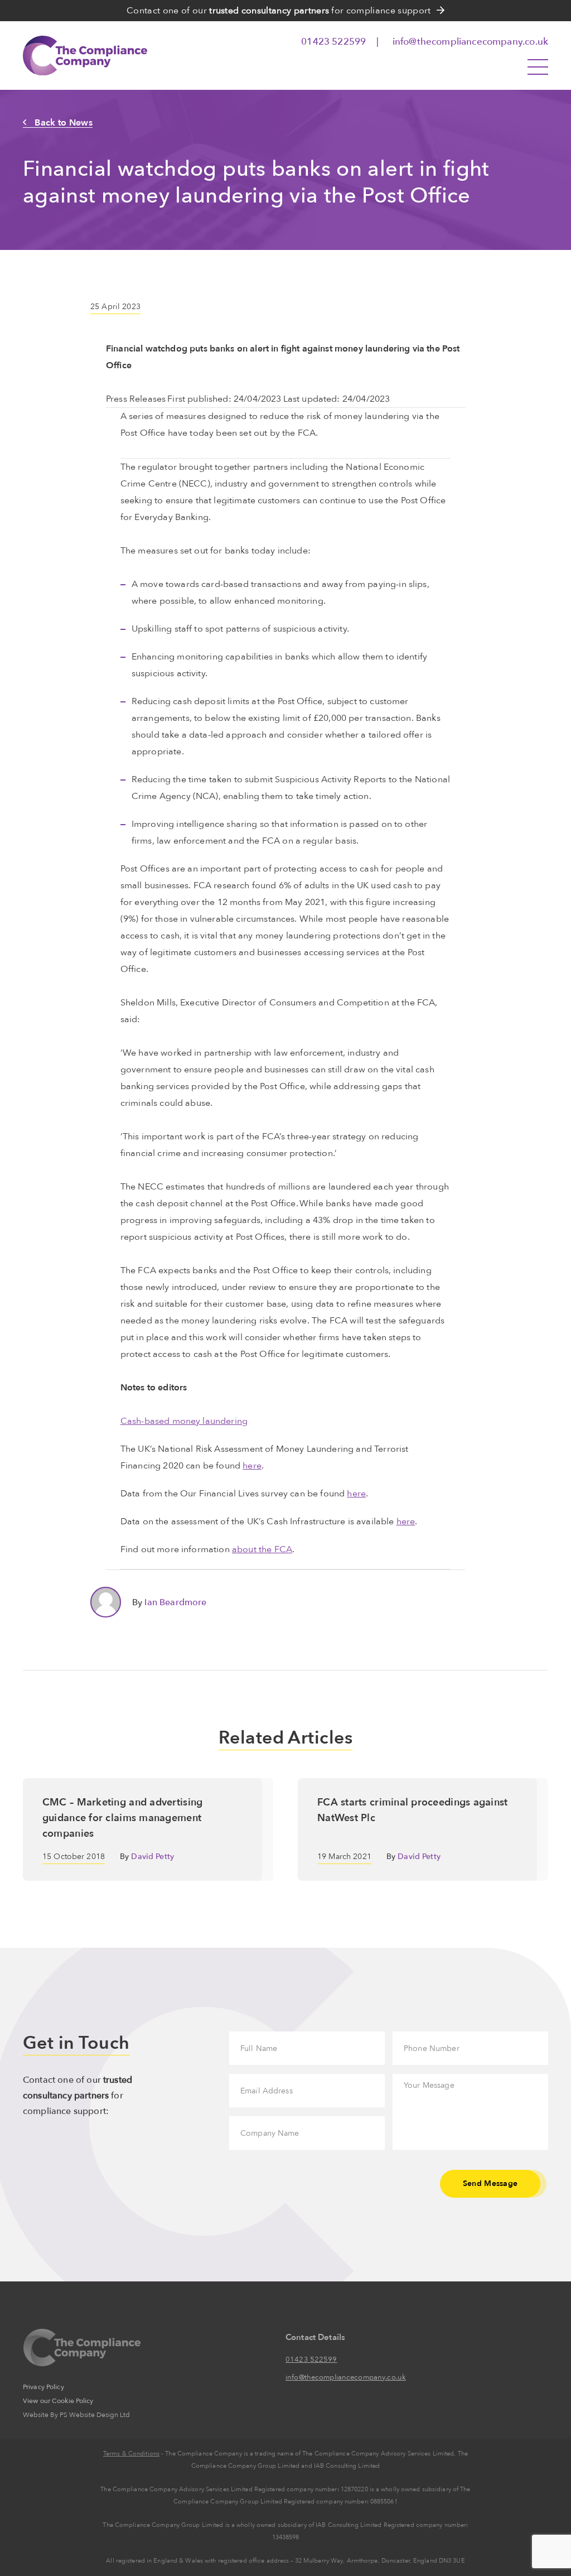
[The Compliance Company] (99, 56)
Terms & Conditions (131, 2454)
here (252, 1466)
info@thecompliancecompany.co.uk (470, 42)
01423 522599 (335, 42)
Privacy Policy (43, 2387)
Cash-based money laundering (184, 1421)
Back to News (64, 123)
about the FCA (262, 1549)
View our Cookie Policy (58, 2401)
